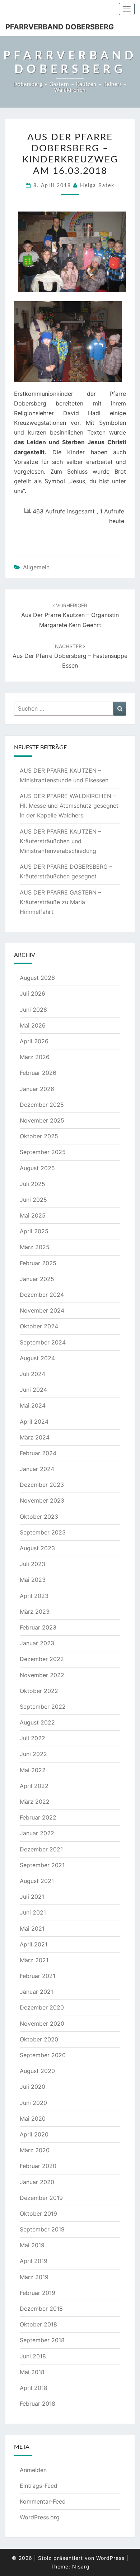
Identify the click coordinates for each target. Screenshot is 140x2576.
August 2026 (37, 978)
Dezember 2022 (42, 1659)
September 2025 (43, 1152)
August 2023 (37, 1548)
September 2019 (42, 2229)
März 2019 (34, 2277)
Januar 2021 (36, 1992)
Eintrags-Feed (39, 2486)
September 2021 (42, 1865)
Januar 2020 (37, 2182)
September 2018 (42, 2340)
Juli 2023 (32, 1564)
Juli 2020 (32, 2087)
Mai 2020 (33, 2119)
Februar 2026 (38, 1073)
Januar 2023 (37, 1643)
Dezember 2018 (41, 2309)
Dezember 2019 (41, 2198)
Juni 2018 (33, 2356)
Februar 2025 (38, 1263)
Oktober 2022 (39, 1691)
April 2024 (34, 1422)
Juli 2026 (32, 993)
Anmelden (33, 2470)
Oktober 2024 (39, 1326)
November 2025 (42, 1120)
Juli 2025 (32, 1184)
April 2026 (34, 1041)
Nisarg (81, 2566)
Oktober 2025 (39, 1136)
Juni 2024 (33, 1390)
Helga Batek (97, 186)
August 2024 (37, 1358)
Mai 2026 (33, 1025)
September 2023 (43, 1532)
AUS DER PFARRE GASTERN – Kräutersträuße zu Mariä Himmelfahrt (60, 902)
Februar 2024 (38, 1453)
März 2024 (35, 1437)
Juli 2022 (32, 1738)
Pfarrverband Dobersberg (60, 27)
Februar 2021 (38, 1976)
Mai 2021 (32, 1929)
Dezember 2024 (42, 1295)
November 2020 (42, 2024)
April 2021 (34, 1944)
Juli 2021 (32, 1897)
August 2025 (37, 1168)
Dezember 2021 (41, 1849)
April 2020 (34, 2134)
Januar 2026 (37, 1089)
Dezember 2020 (42, 2007)
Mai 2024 (33, 1405)
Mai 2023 (33, 1580)
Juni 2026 (33, 1010)
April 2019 (34, 2261)
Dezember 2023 (42, 1485)
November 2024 (42, 1310)
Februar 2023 (38, 1627)
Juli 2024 (32, 1374)
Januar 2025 (37, 1279)
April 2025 (34, 1231)
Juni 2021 (33, 1912)
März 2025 (35, 1247)
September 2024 (43, 1342)
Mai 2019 (32, 2245)
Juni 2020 (33, 2103)
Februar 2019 (38, 2293)
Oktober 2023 (39, 1517)
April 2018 (34, 2388)
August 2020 (37, 2071)
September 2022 (43, 1707)
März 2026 (35, 1057)
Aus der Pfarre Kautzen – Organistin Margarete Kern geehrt (70, 615)
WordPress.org (40, 2517)
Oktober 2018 (38, 2324)
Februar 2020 (38, 2166)
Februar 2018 (38, 2404)
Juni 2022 (33, 1754)
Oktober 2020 (39, 2039)
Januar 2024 (37, 1469)
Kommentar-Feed (43, 2501)
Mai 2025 (33, 1215)
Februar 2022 (38, 1817)
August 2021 (37, 1881)
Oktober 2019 (38, 2214)
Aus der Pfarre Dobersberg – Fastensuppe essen (70, 656)
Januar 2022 (37, 1833)
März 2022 (35, 1802)
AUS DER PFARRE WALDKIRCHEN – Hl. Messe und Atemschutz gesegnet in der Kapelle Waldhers (69, 806)
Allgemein (36, 567)
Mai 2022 (33, 1770)
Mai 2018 (32, 2372)
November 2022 (42, 1675)
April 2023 (34, 1596)
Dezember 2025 (42, 1105)
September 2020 (43, 2055)
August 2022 (37, 1722)
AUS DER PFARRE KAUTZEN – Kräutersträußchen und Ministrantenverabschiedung (60, 841)
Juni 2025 (33, 1200)
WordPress (110, 2558)
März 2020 (35, 2150)
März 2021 (34, 1960)
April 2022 (34, 1786)
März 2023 (35, 1612)
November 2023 (42, 1500)
